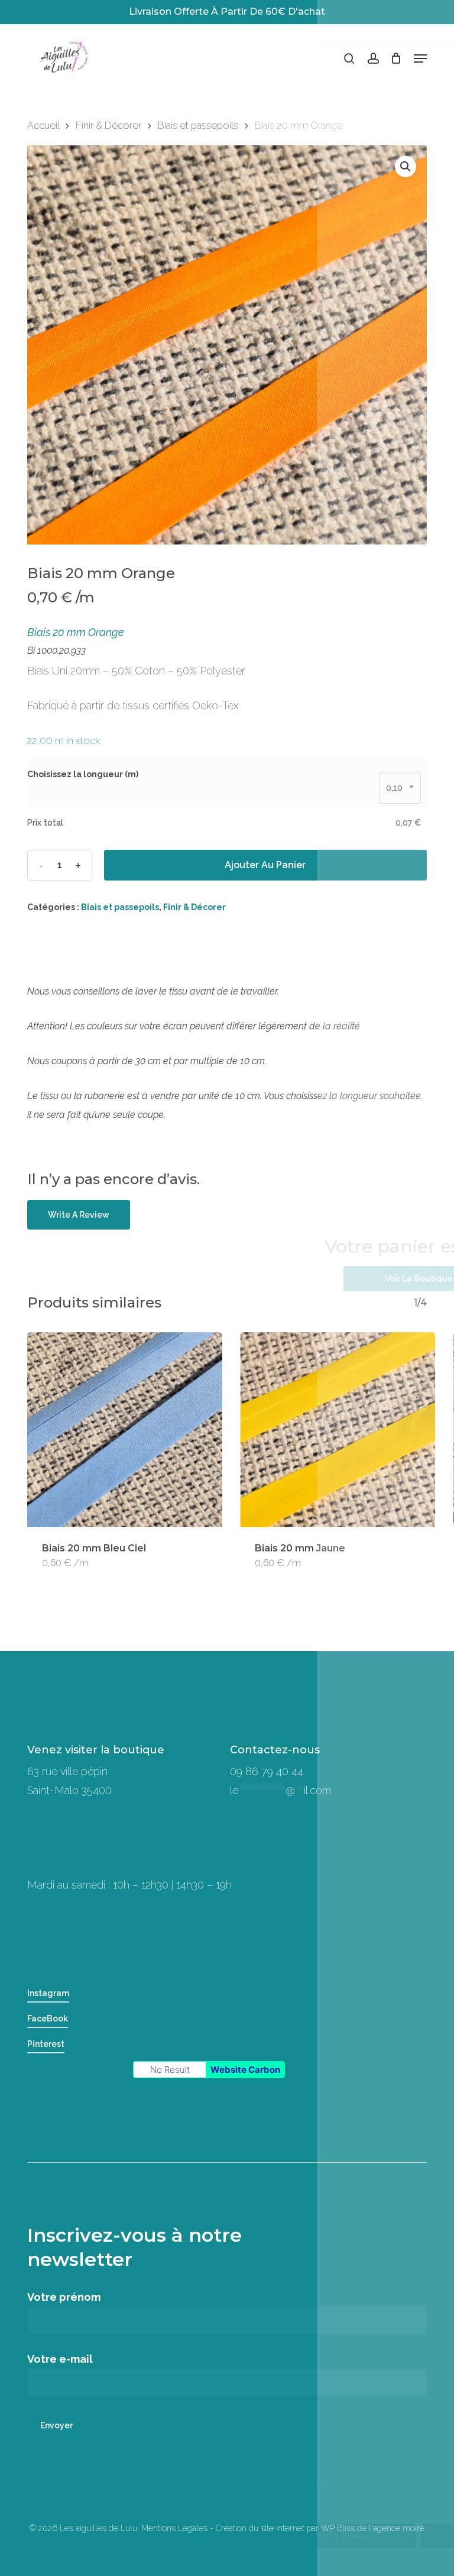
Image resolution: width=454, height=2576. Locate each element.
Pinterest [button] (46, 2044)
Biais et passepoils (198, 125)
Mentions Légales (174, 2528)
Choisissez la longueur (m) (83, 774)
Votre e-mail (60, 2359)
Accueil (43, 125)
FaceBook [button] (48, 2019)
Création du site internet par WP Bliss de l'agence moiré (320, 2528)
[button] (420, 58)
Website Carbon (245, 2070)
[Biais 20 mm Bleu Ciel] (125, 1430)
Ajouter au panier (265, 865)
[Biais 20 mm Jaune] (338, 1430)
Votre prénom (64, 2297)
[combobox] (400, 788)
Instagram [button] (48, 1993)
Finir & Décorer (108, 125)
